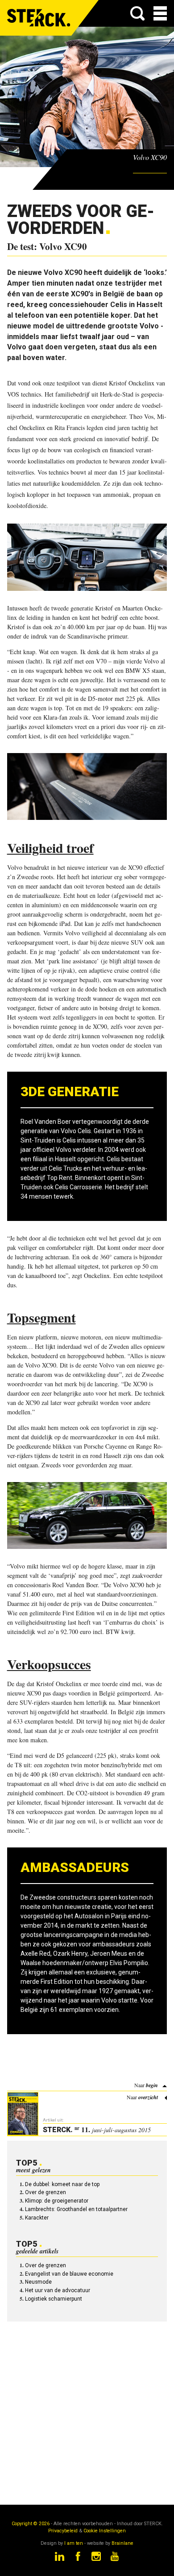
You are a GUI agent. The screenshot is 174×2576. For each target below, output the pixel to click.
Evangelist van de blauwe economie (69, 2274)
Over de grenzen (46, 2192)
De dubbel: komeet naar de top (62, 2184)
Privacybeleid (63, 2531)
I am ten (74, 2543)
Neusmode (38, 2282)
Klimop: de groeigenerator (57, 2201)
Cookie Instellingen (105, 2531)
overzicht (148, 2097)
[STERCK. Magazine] (39, 18)
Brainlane (122, 2543)
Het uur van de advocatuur (58, 2290)
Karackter (37, 2218)
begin (152, 2085)
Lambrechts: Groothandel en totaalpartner (76, 2209)
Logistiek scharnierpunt (54, 2299)
